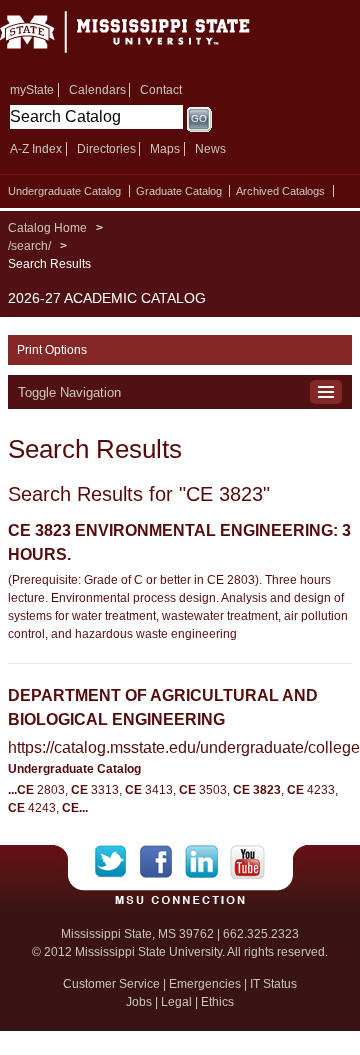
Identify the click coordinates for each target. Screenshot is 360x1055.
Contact (161, 90)
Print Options (52, 350)
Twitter (117, 862)
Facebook (162, 862)
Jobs (139, 1002)
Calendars (97, 90)
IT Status (273, 984)
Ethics (217, 1002)
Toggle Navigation (69, 392)
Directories (106, 149)
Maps (165, 149)
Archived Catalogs (280, 191)
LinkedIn (207, 862)
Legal (176, 1002)
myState (32, 90)
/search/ (29, 246)
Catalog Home (47, 228)
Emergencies (205, 984)
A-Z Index (36, 149)
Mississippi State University (150, 38)
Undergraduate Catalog (64, 191)
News (210, 149)
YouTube (247, 862)
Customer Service (111, 984)
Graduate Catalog (179, 191)
